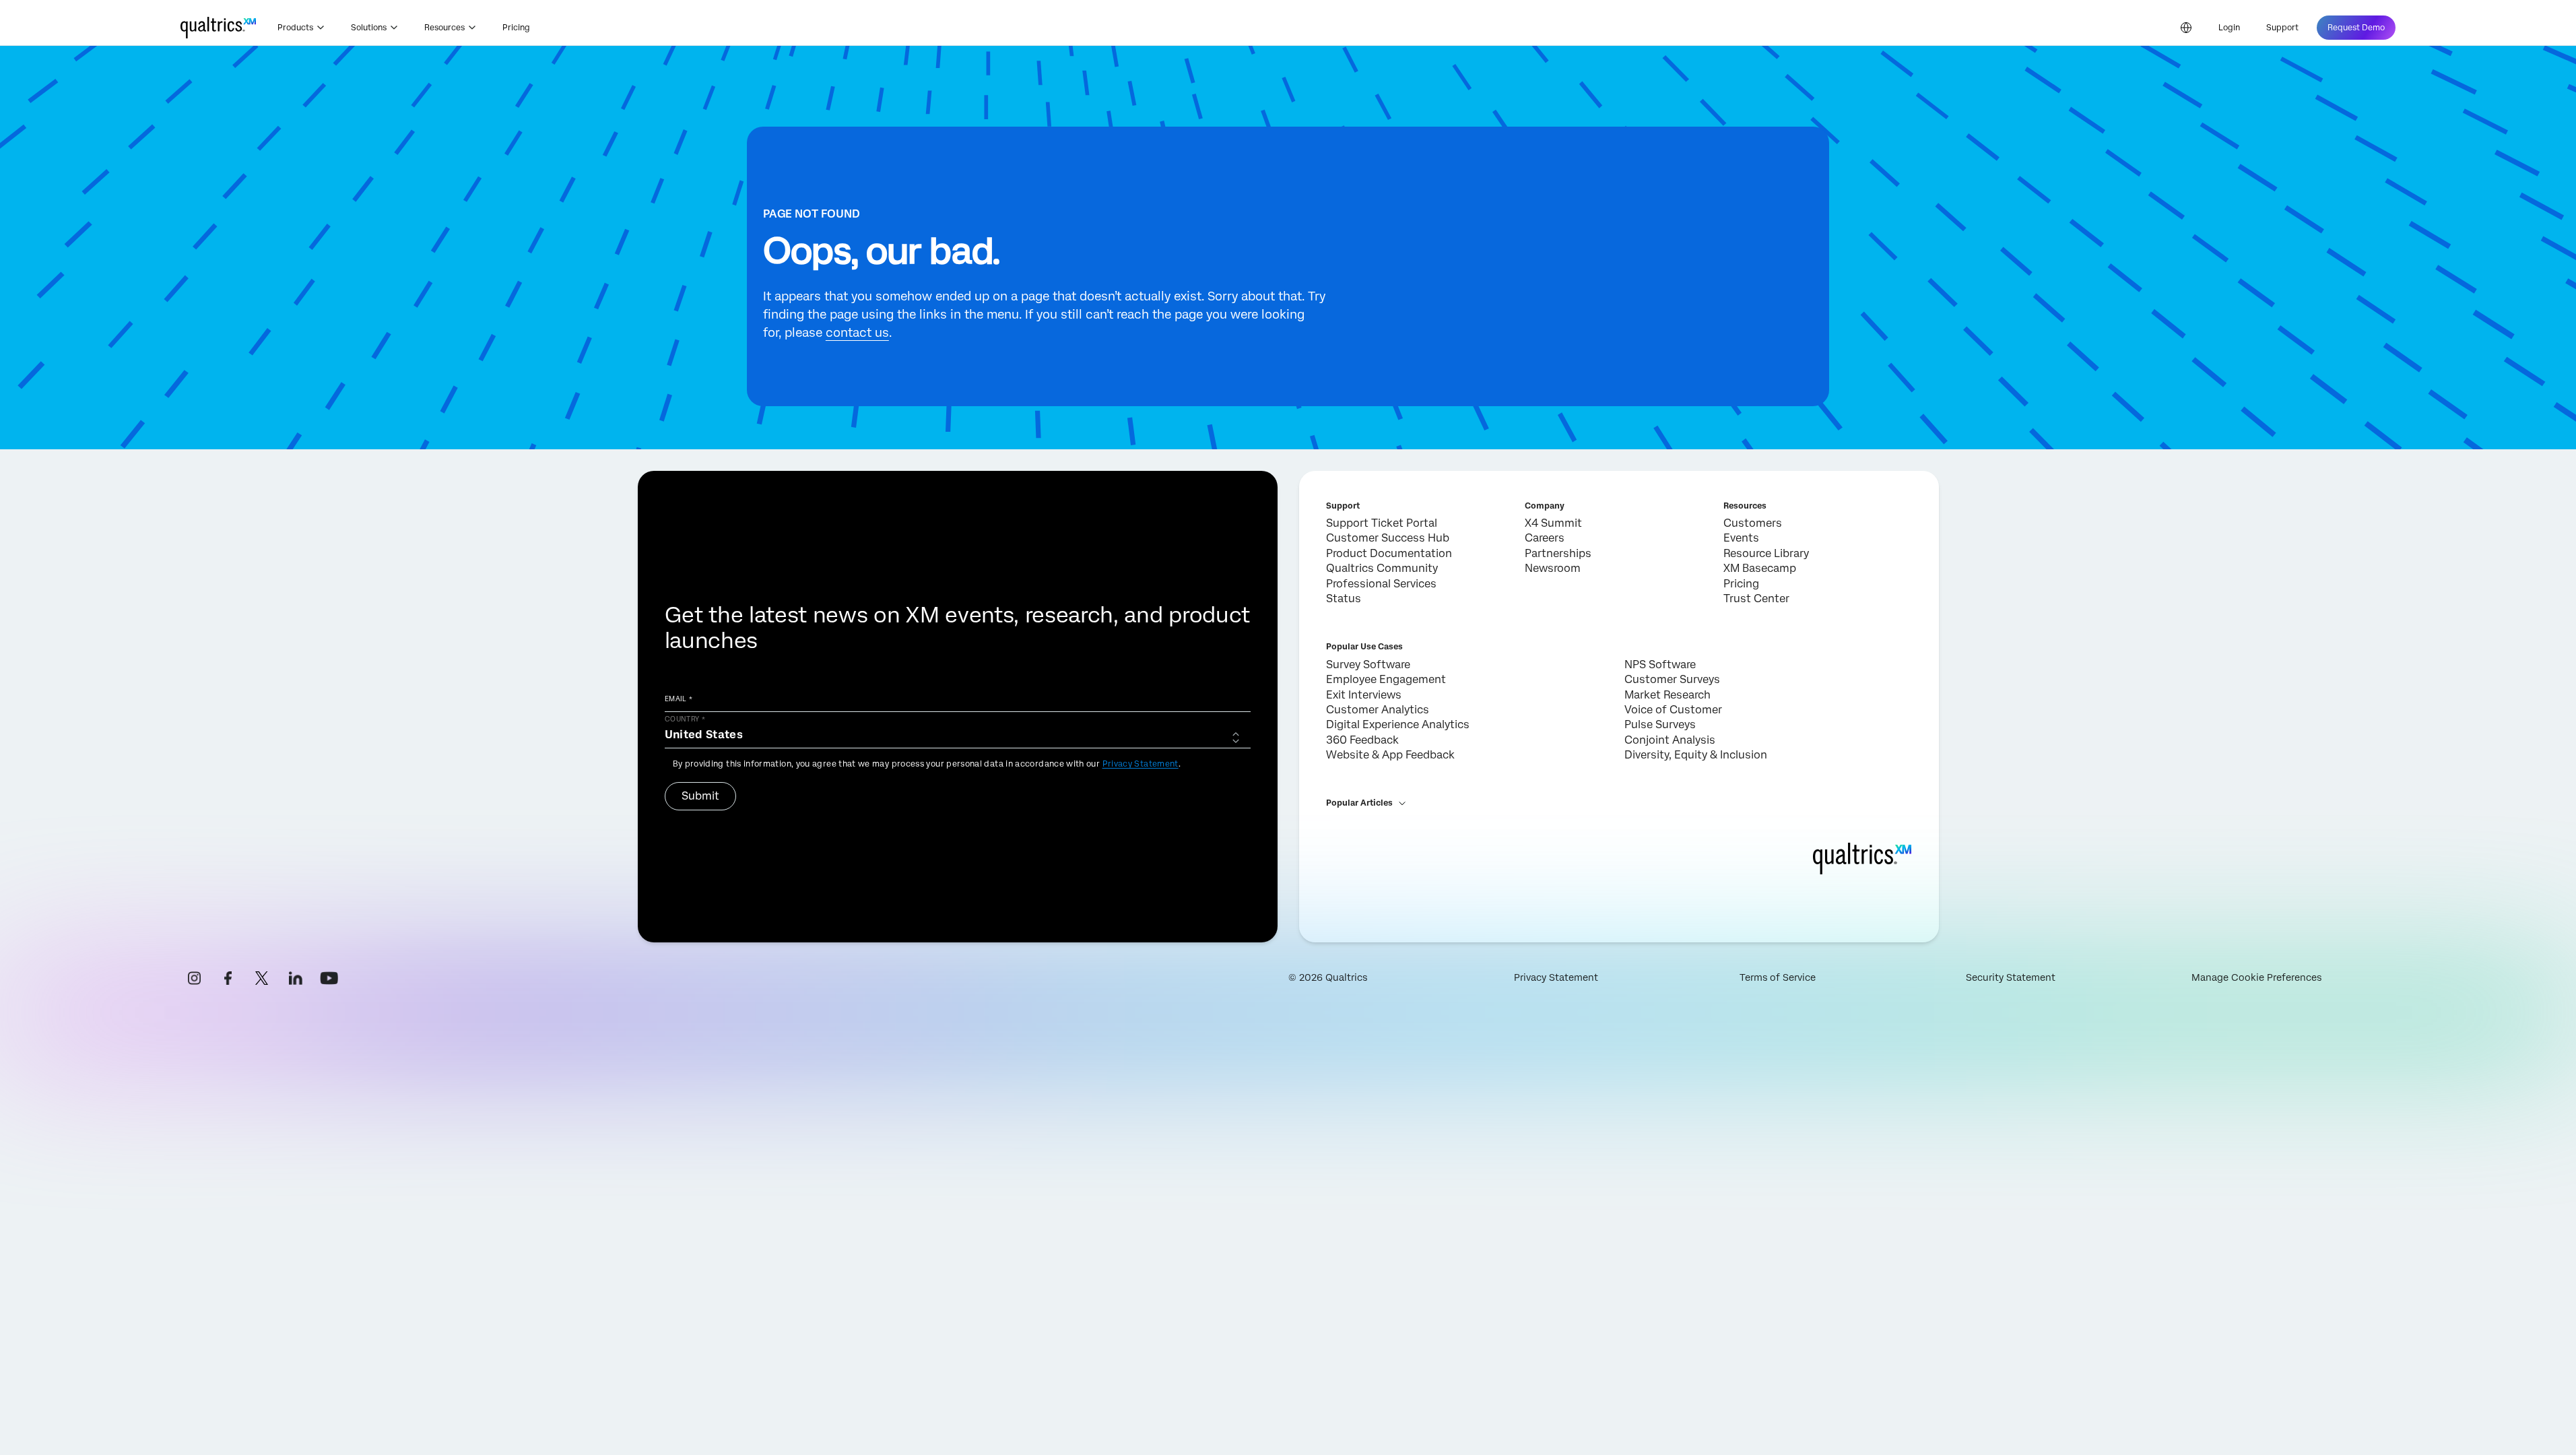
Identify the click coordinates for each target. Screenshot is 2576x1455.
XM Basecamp (1760, 568)
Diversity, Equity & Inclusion (1696, 755)
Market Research (1667, 695)
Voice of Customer (1673, 710)
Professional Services (1381, 584)
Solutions (369, 28)
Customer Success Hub (1388, 538)
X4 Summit (1553, 523)
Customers (1753, 523)
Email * (679, 699)
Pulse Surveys (1660, 724)
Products (295, 28)
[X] (262, 978)
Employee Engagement (1386, 679)
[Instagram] (195, 978)
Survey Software (1368, 665)
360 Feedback (1362, 740)
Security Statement (2011, 977)
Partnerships (1558, 553)
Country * (685, 719)
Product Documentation (1389, 553)
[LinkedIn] (296, 978)
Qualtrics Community (1382, 568)
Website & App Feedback (1390, 755)
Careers (1545, 538)
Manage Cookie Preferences (2256, 977)
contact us (857, 332)
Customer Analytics (1378, 710)
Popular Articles (1359, 803)
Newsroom (1553, 568)
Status (1344, 599)
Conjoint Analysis (1670, 740)
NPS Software (1660, 665)
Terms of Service (1778, 977)
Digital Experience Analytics (1398, 724)
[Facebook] (228, 978)
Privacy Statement (1141, 764)
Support (2282, 28)
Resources (444, 28)
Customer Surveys (1672, 679)
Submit (700, 796)
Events (1741, 538)
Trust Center (1756, 599)
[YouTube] (329, 978)
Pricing (516, 28)
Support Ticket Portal (1382, 523)
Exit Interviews (1364, 695)
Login (2229, 28)
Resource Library (1766, 553)
